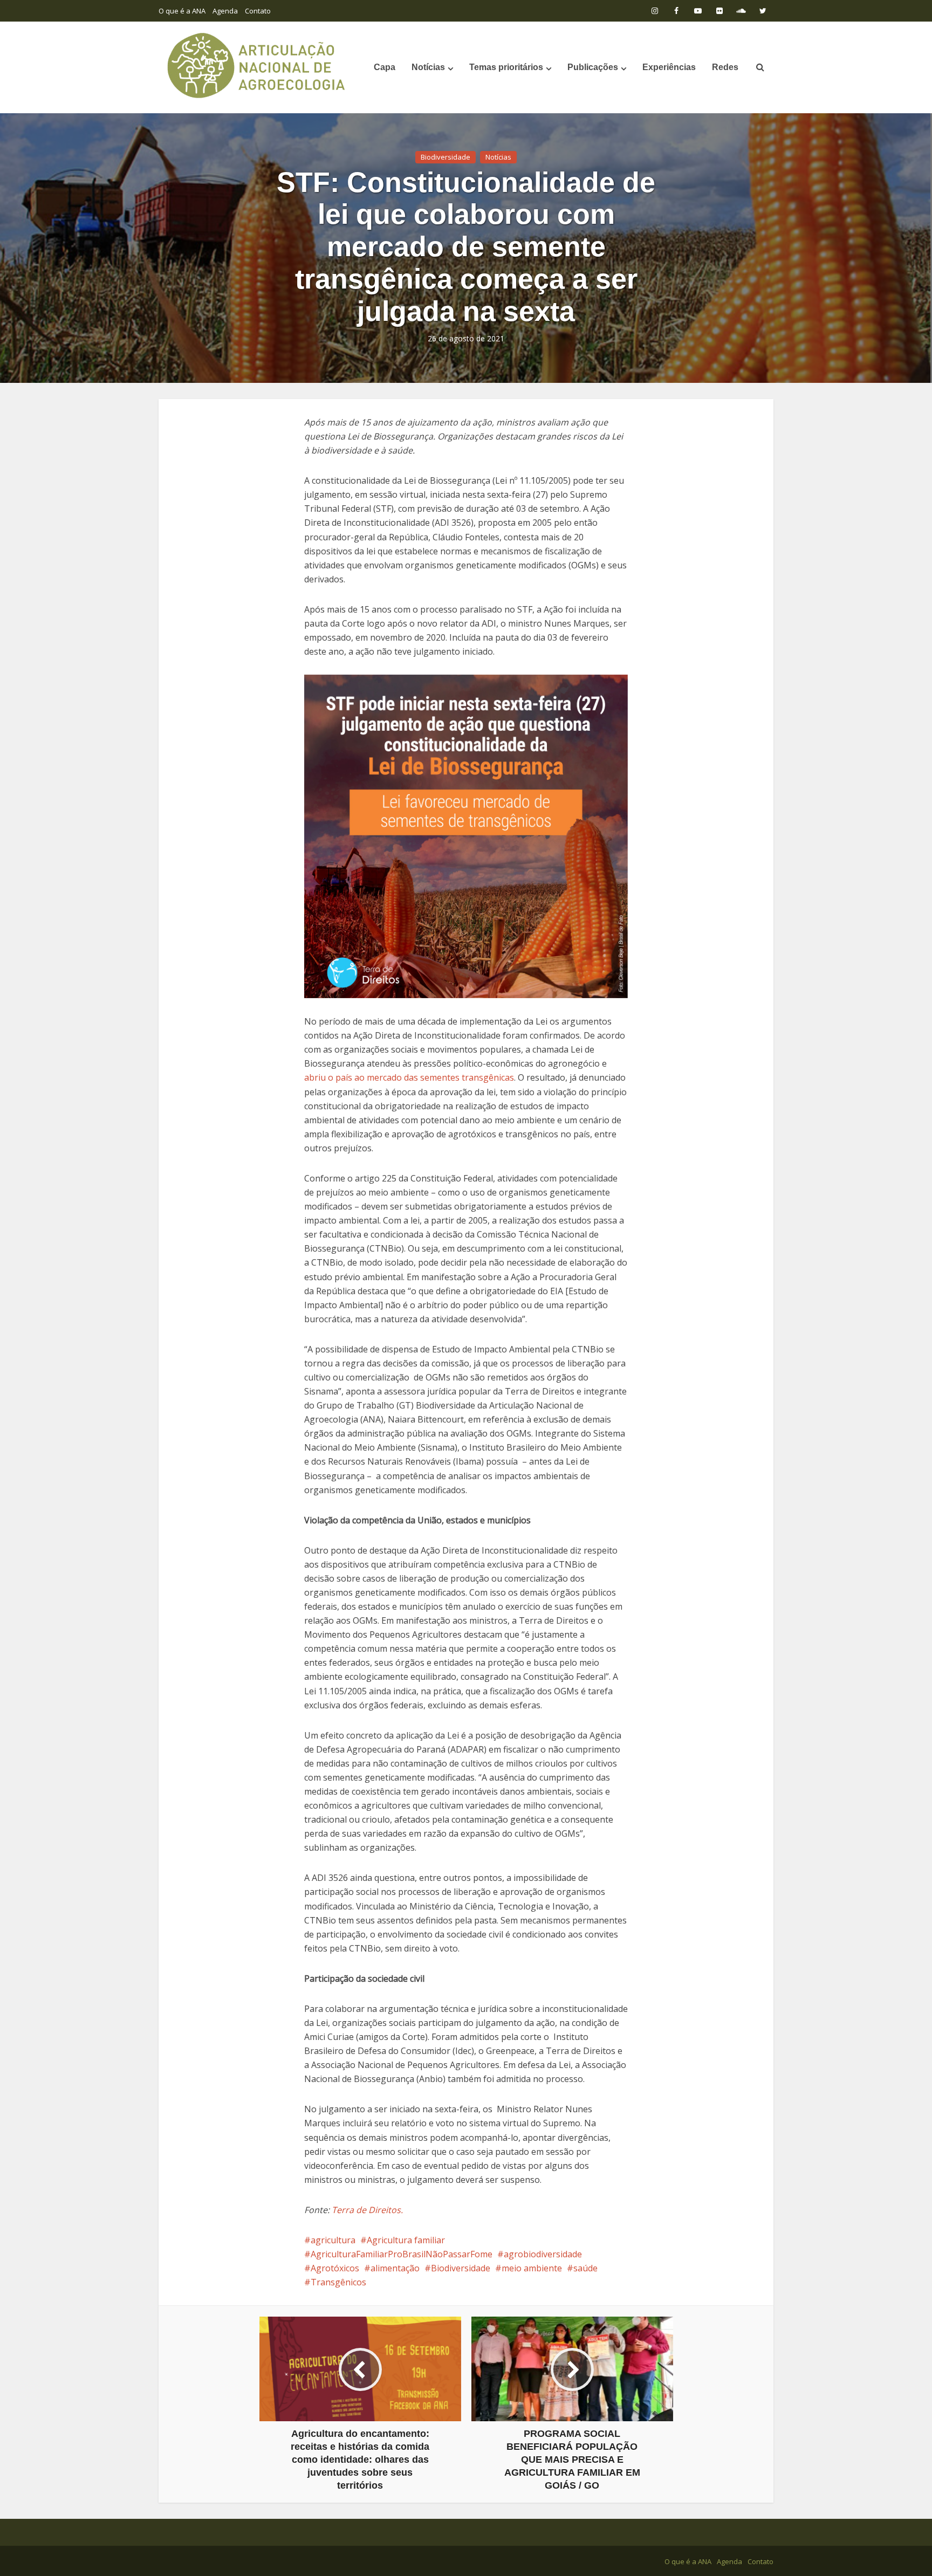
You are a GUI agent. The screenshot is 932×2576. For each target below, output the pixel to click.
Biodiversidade (446, 157)
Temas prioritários (506, 67)
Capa (385, 67)
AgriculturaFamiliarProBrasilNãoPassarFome (402, 2254)
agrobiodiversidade (543, 2254)
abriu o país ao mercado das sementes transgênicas (409, 1077)
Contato (258, 11)
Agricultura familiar (406, 2240)
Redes (725, 67)
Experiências (669, 67)
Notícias (428, 67)
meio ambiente (532, 2268)
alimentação (395, 2268)
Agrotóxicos (335, 2268)
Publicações (593, 67)
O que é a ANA (182, 11)
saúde (585, 2268)
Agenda (225, 11)
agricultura (333, 2240)
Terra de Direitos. (366, 2210)
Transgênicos (338, 2282)
